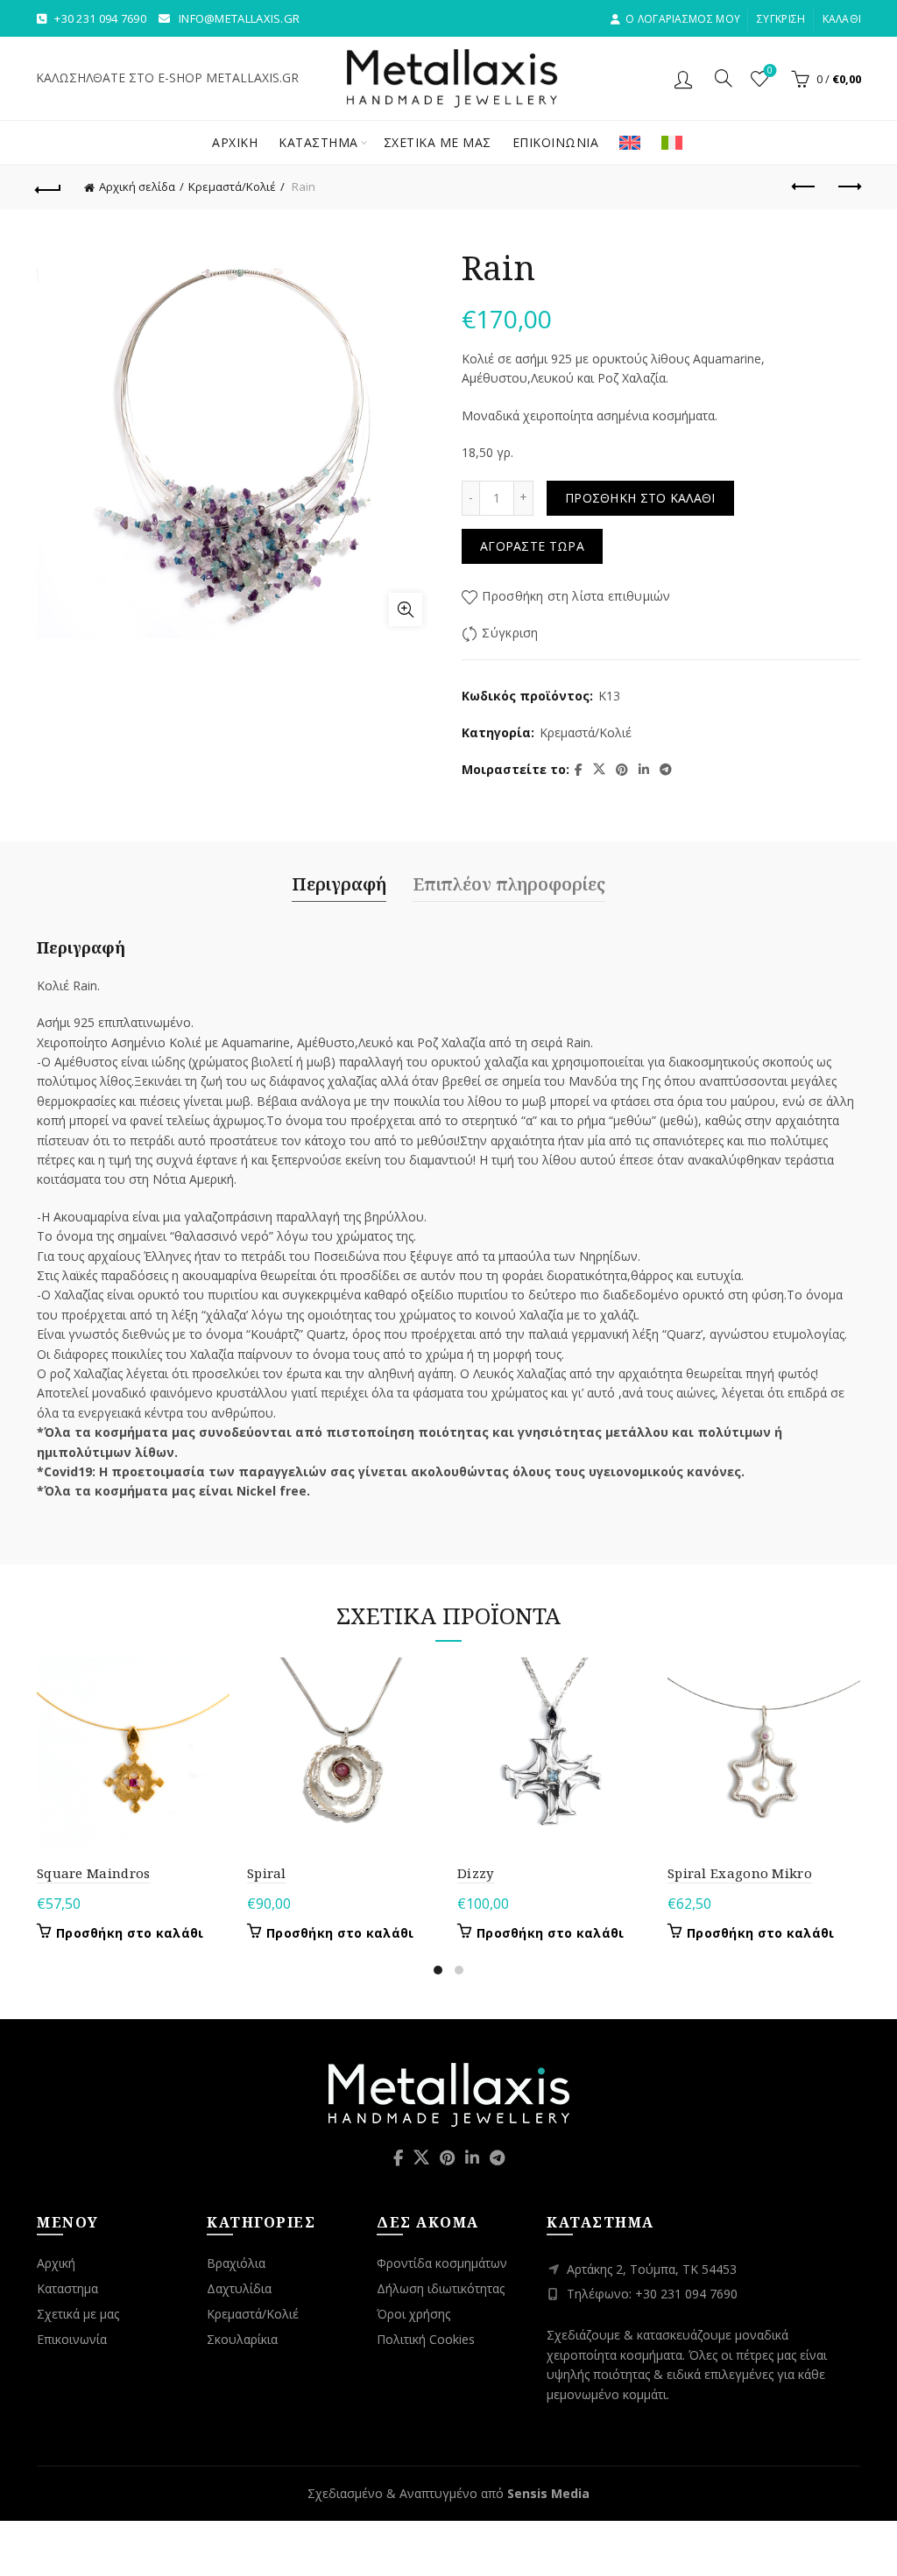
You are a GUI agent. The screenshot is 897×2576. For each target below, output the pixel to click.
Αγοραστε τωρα (532, 546)
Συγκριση (781, 19)
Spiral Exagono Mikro (740, 1873)
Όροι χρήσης (413, 2314)
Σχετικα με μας (438, 142)
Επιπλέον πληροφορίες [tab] (509, 884)
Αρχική (56, 2263)
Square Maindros (94, 1873)
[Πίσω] (49, 187)
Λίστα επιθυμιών (770, 71)
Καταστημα (318, 142)
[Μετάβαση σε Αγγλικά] (630, 143)
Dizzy (476, 1873)
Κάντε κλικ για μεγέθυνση (406, 609)
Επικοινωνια (556, 142)
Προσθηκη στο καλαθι (640, 498)
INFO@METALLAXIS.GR (239, 18)
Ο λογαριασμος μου (683, 19)
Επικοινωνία (72, 2339)
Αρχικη (235, 142)
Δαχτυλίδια (239, 2288)
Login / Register (685, 79)
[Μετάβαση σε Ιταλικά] (672, 143)
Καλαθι (842, 19)
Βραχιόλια (236, 2263)
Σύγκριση (510, 633)
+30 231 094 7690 (100, 18)
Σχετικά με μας (78, 2314)
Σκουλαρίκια (242, 2339)
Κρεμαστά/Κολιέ (232, 187)
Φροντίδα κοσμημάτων (442, 2263)
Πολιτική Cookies (426, 2339)
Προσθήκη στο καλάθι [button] (130, 1933)
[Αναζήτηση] (724, 78)
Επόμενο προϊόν (848, 187)
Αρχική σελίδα (137, 187)
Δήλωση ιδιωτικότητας (441, 2288)
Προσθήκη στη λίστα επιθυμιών (576, 596)
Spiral (267, 1873)
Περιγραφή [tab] (339, 884)
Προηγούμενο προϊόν (804, 187)
